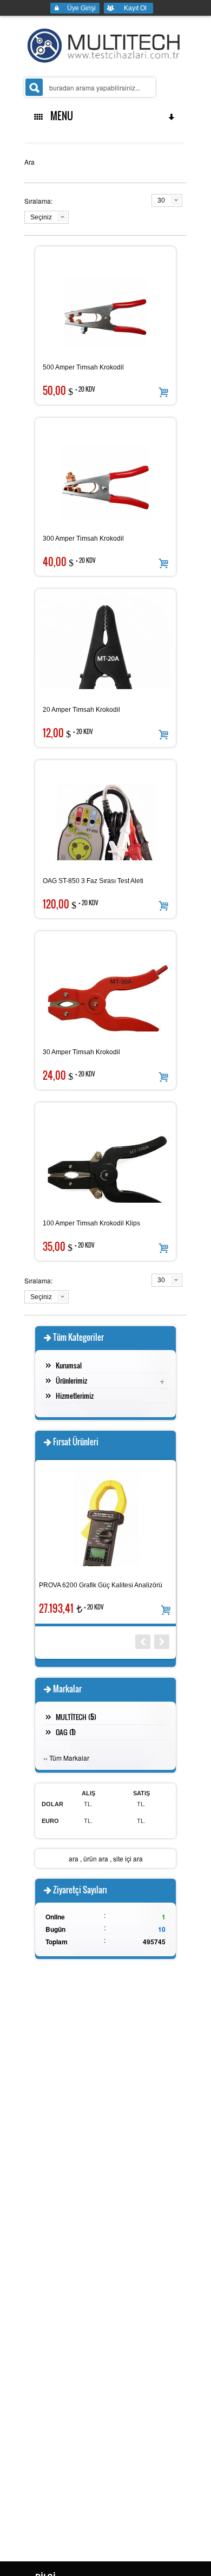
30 (161, 200)
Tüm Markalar (69, 1758)
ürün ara (96, 1858)
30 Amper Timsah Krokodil (81, 1052)
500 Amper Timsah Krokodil (83, 367)
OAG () (66, 1732)
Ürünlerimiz (71, 1380)
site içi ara (128, 1858)
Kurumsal (69, 1365)
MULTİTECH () (76, 1717)
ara (74, 1858)
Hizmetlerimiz (75, 1396)
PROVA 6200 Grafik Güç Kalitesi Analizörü (101, 1585)
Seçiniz (41, 217)
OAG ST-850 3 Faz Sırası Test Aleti (93, 881)
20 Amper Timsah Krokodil (81, 710)
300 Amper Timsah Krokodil (83, 538)
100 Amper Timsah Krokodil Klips (91, 1223)
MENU (60, 116)
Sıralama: (38, 201)
